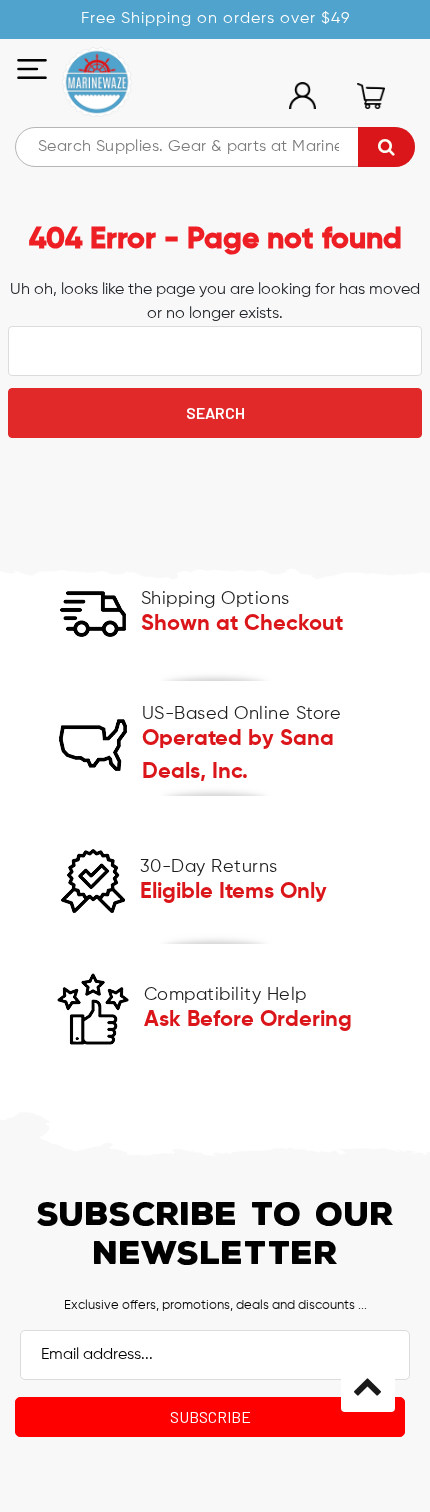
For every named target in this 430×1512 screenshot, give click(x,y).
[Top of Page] (368, 1385)
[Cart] (370, 96)
